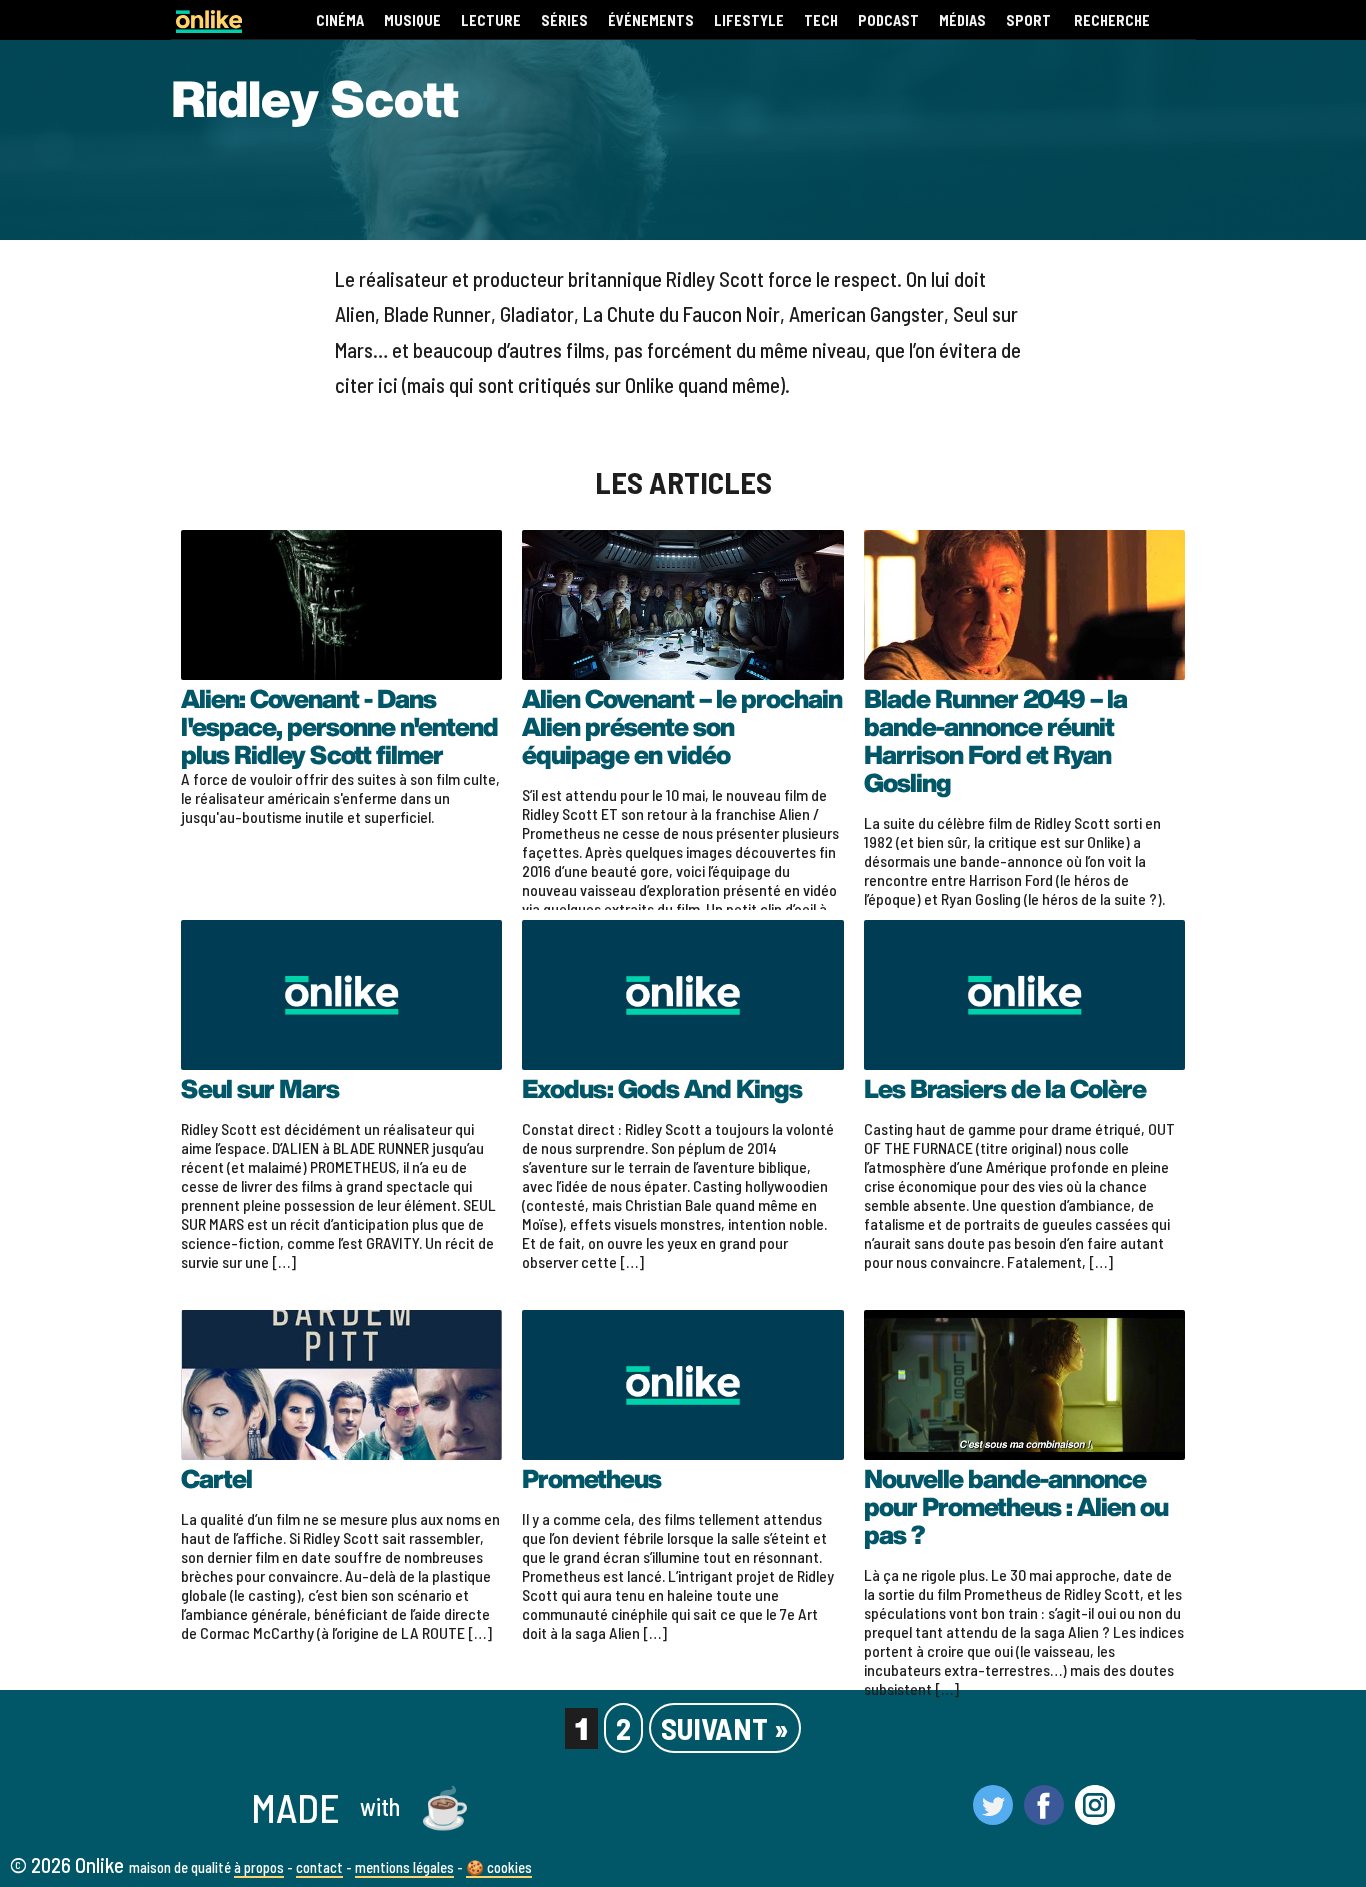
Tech (821, 20)
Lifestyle (749, 20)
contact (319, 1867)
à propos (259, 1867)
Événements (651, 20)
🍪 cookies (499, 1867)
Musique (412, 20)
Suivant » (725, 1728)
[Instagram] (1095, 1816)
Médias (962, 20)
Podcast (888, 20)
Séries (564, 20)
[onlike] (209, 26)
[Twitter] (993, 1816)
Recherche (1112, 20)
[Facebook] (1044, 1816)
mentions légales (404, 1867)
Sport (1028, 20)
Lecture (491, 20)
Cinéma (340, 20)
